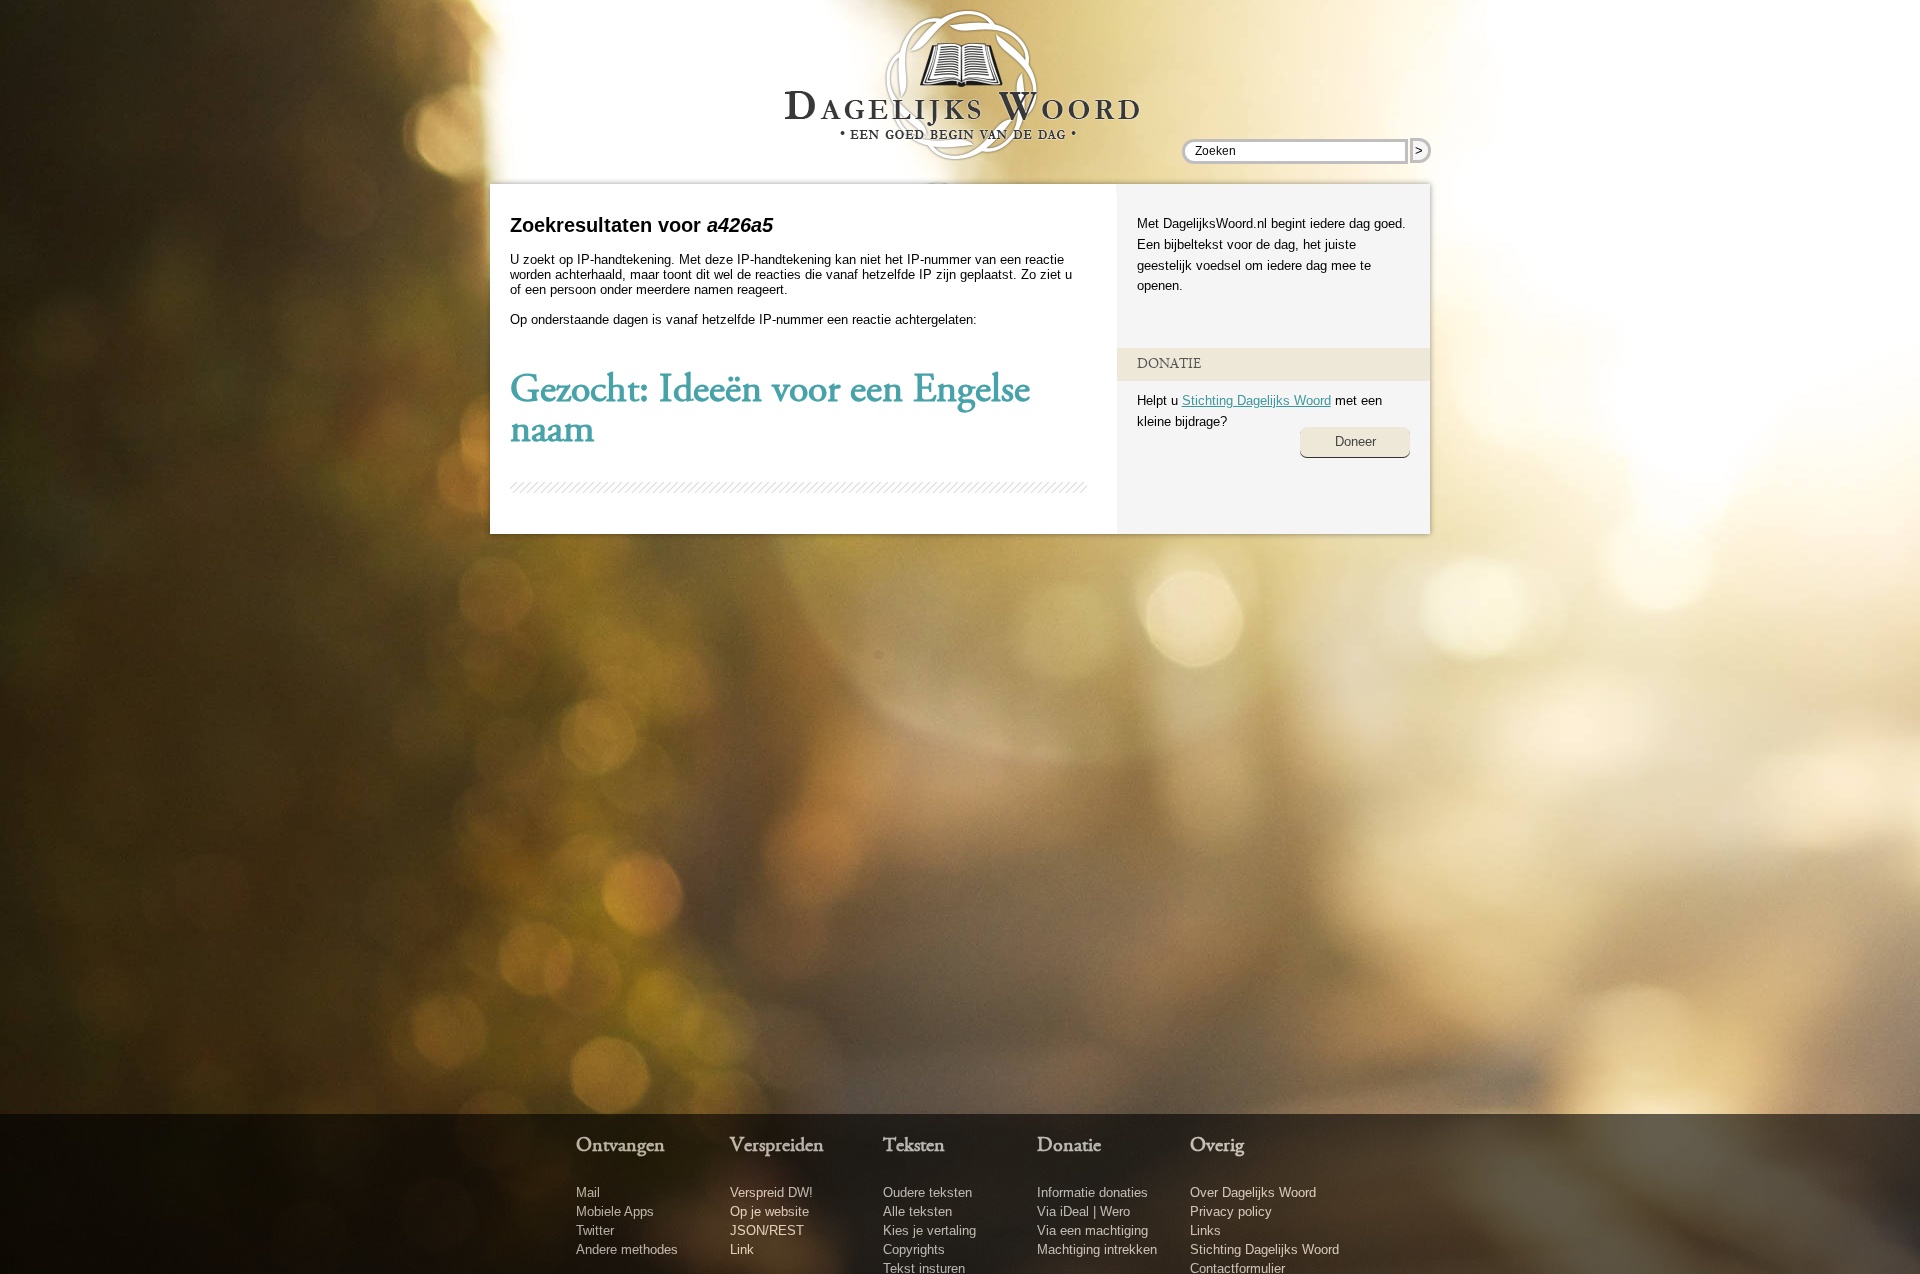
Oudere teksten (927, 1192)
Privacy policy (1231, 1211)
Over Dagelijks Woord (1253, 1192)
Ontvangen (620, 1146)
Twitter (595, 1230)
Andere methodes (627, 1249)
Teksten (914, 1146)
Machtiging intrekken (1097, 1249)
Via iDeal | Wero (1083, 1211)
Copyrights (914, 1249)
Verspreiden (777, 1146)
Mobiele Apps (615, 1211)
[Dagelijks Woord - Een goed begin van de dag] (960, 99)
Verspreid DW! (771, 1192)
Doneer (1355, 441)
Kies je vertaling (929, 1230)
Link (742, 1249)
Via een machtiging (1092, 1230)
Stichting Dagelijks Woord (1256, 400)
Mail (588, 1192)
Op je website (769, 1211)
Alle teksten (917, 1211)
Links (1205, 1230)
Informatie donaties (1092, 1192)
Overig (1217, 1146)
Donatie (1069, 1146)
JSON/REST (767, 1230)
